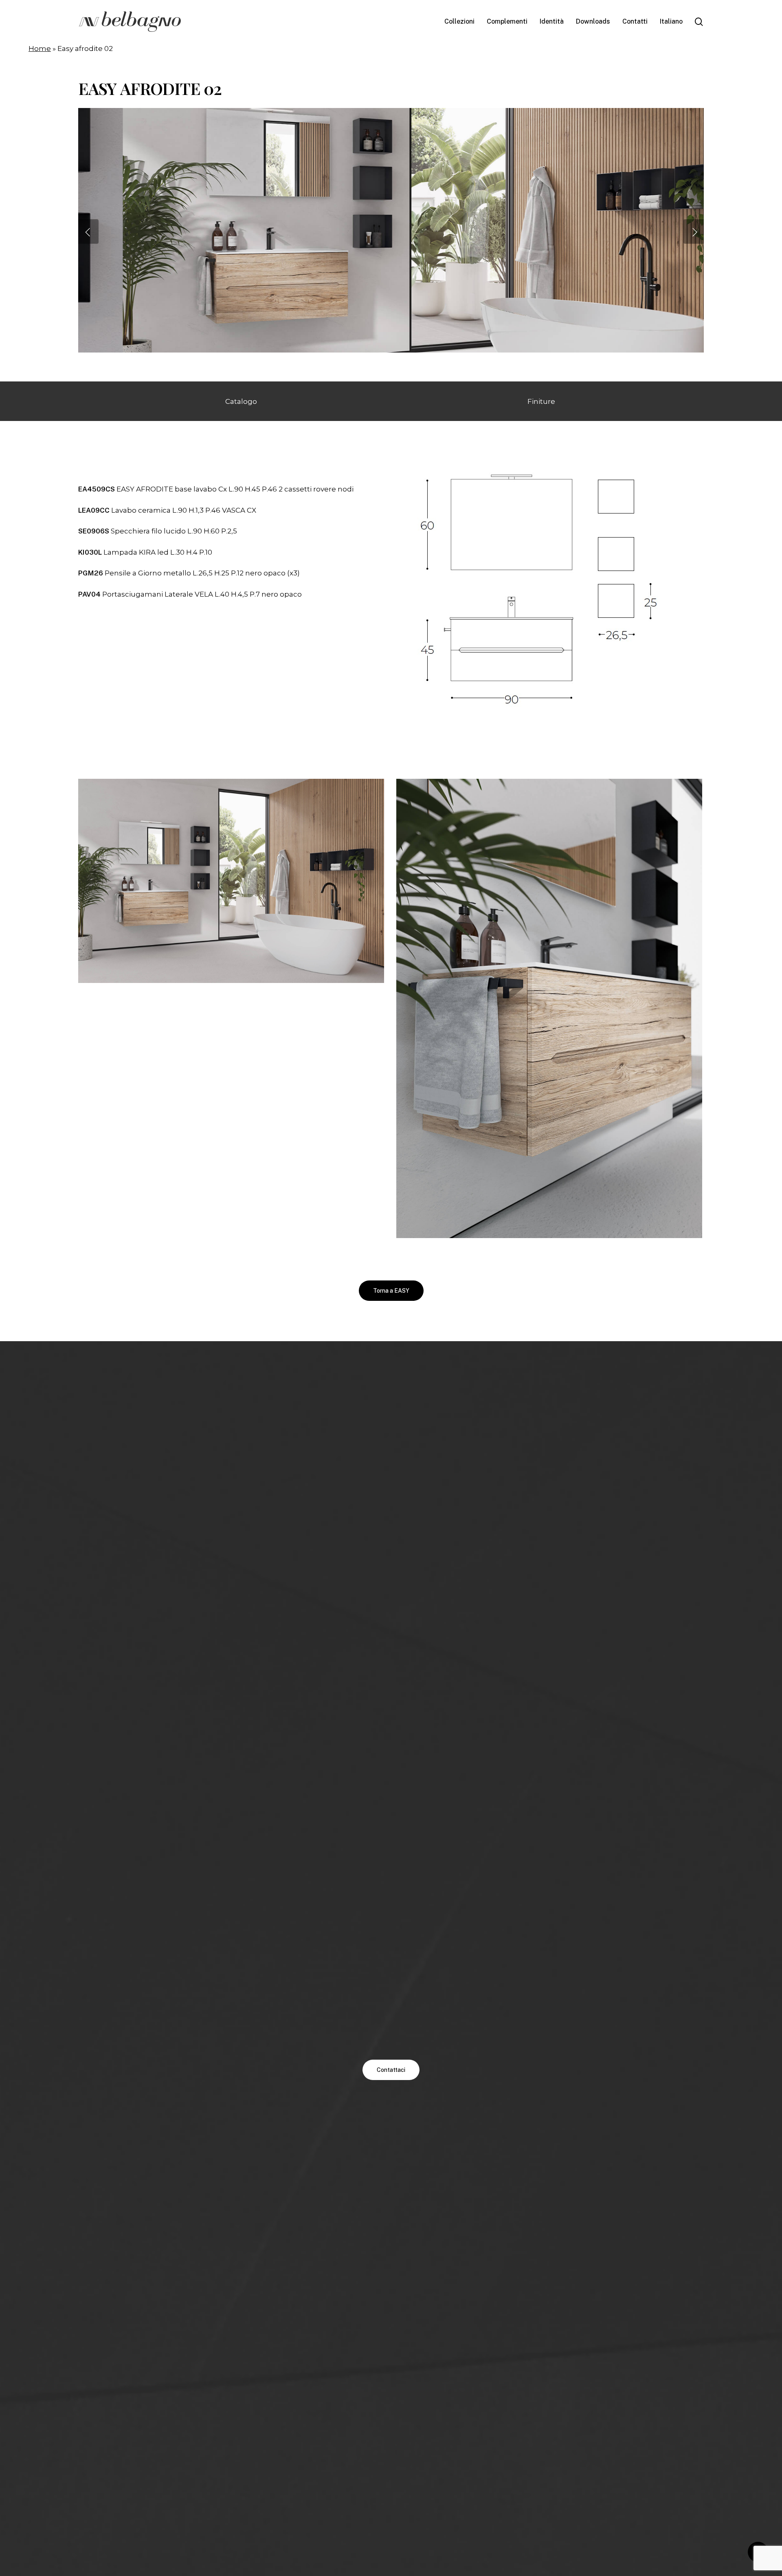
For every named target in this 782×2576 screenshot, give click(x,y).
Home (40, 48)
